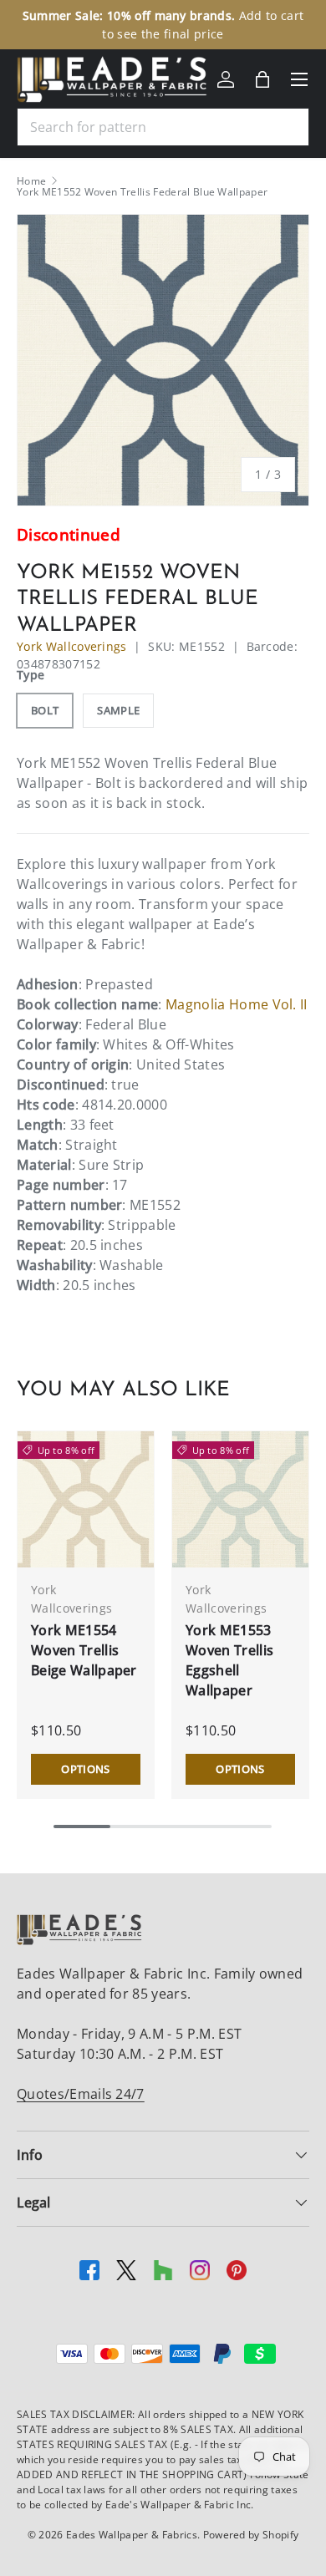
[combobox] (163, 127)
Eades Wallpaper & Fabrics (132, 2535)
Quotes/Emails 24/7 (81, 2094)
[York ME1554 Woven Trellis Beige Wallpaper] (86, 1499)
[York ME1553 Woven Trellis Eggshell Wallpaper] (240, 1499)
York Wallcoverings (72, 646)
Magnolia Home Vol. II (237, 1004)
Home (31, 181)
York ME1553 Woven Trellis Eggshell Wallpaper (229, 1660)
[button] (262, 79)
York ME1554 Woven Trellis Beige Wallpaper (84, 1650)
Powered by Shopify (251, 2535)
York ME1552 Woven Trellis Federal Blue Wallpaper (142, 192)
